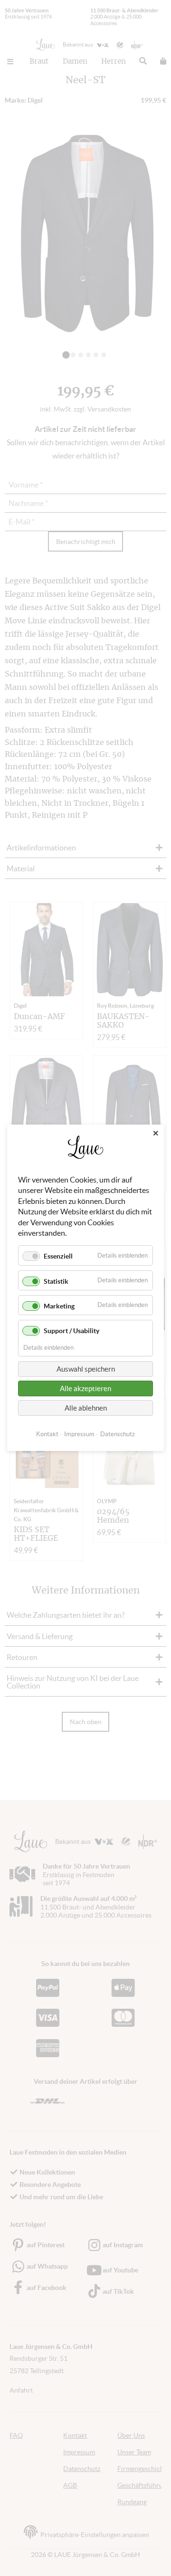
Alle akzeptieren (85, 1389)
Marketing (59, 1306)
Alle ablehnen (86, 1408)
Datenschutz (118, 1435)
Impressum (79, 1435)
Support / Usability (71, 1331)
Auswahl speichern (86, 1369)
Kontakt (47, 1435)
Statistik (56, 1281)
